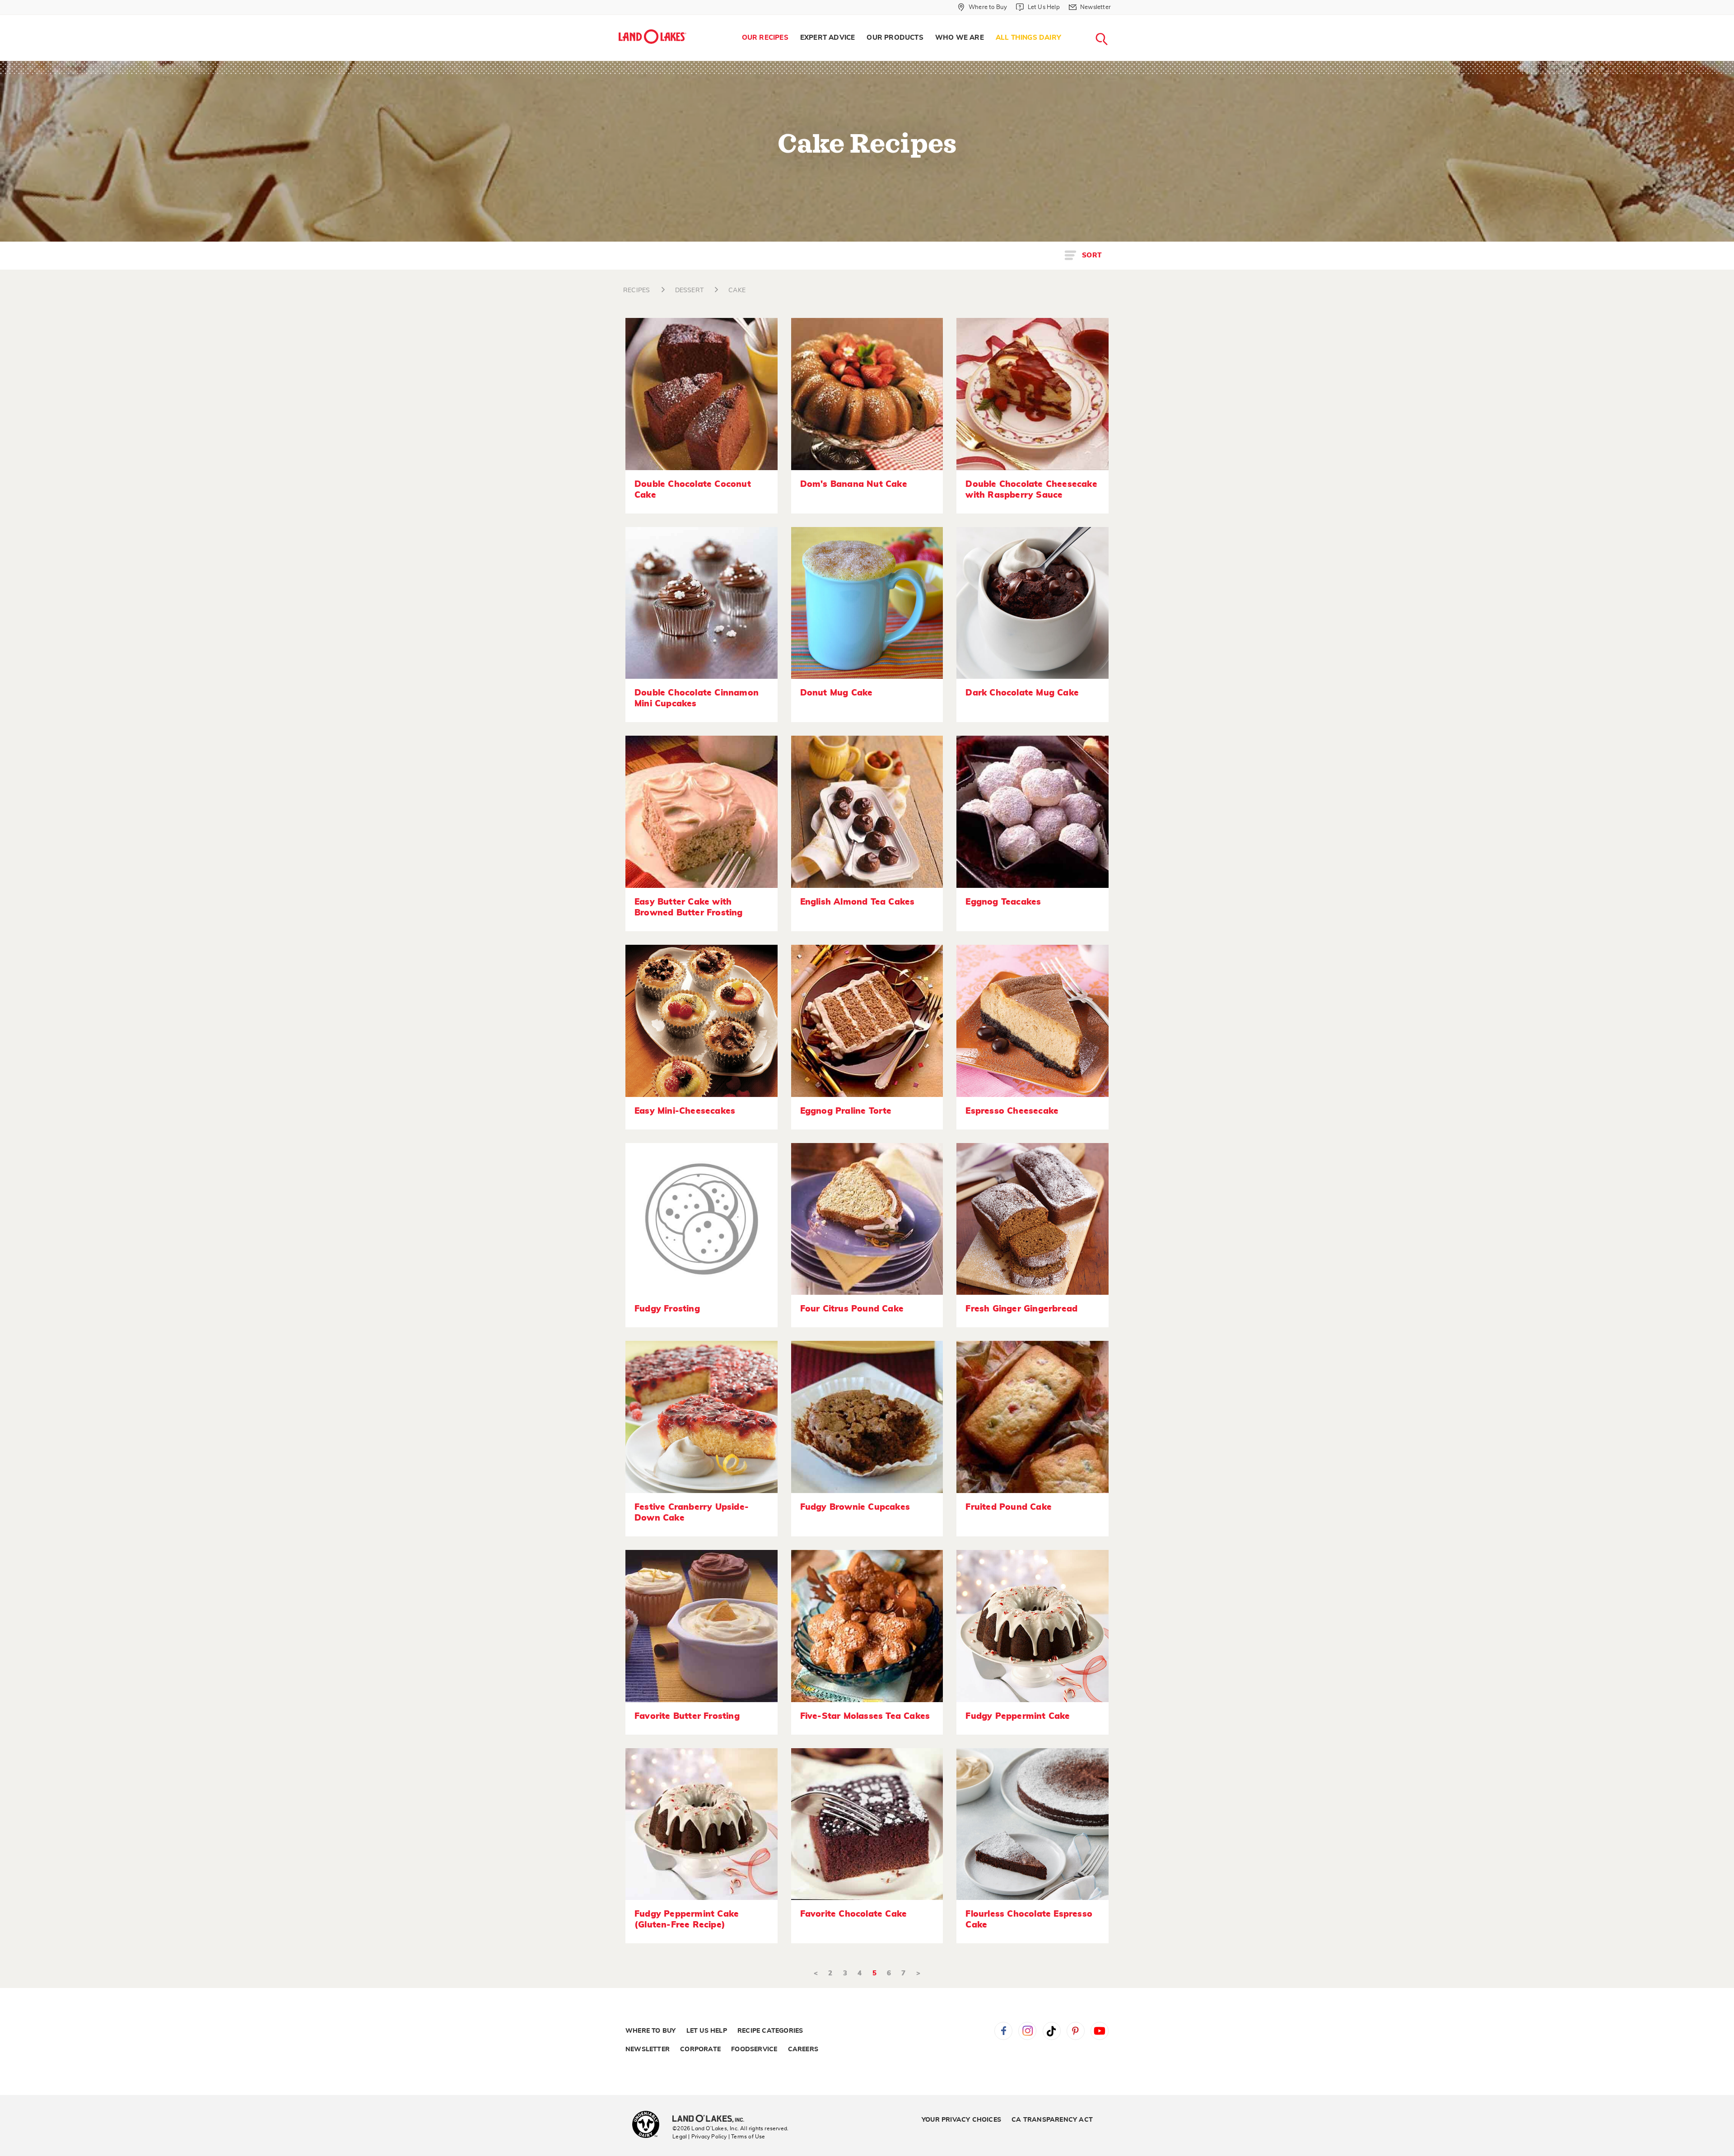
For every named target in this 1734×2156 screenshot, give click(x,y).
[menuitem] (765, 38)
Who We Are (960, 38)
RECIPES (636, 290)
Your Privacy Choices (961, 2120)
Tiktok (1052, 2031)
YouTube (1100, 2031)
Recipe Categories (770, 2031)
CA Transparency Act (1052, 2120)
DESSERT (689, 290)
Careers (803, 2049)
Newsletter (648, 2049)
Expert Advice (828, 38)
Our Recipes (765, 38)
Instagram (1027, 2031)
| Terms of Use (747, 2137)
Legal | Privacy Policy (699, 2137)
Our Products (895, 38)
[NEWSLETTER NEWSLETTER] (1118, 19)
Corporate (700, 2049)
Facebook (1003, 2031)
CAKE (737, 290)
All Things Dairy (1028, 38)
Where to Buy (650, 2031)
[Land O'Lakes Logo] (653, 37)
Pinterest (1076, 2031)
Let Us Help (707, 2031)
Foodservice (754, 2049)
